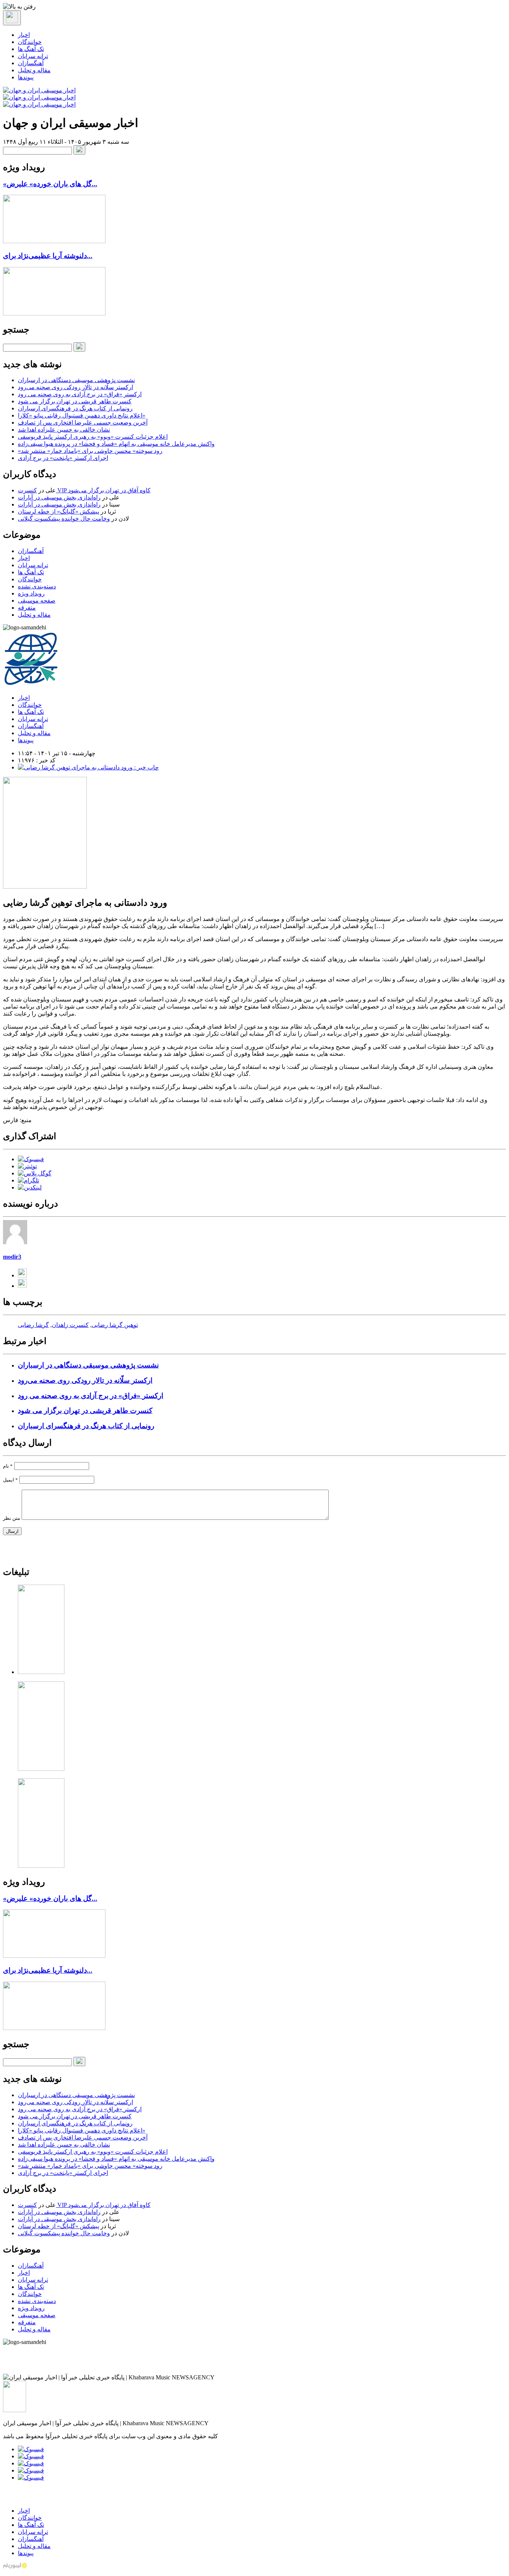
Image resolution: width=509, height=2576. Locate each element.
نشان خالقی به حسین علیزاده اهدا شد (64, 430)
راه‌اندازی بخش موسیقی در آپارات (59, 497)
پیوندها (26, 77)
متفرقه (27, 608)
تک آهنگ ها (31, 49)
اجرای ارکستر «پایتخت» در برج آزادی (63, 458)
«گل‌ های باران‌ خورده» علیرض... (50, 184)
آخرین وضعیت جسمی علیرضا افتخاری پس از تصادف (83, 423)
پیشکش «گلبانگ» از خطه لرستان (59, 512)
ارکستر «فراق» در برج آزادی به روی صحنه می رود (80, 394)
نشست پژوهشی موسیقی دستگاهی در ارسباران (76, 380)
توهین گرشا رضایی (115, 1325)
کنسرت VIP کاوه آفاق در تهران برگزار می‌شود (84, 490)
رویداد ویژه (31, 593)
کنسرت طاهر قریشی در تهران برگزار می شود (75, 401)
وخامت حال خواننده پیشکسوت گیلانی (64, 519)
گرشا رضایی (33, 1325)
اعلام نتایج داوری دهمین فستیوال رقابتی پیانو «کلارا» (82, 415)
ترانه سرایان (33, 56)
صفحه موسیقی (37, 601)
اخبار (24, 35)
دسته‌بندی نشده (37, 586)
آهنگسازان (31, 63)
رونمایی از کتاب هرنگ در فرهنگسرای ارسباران (75, 408)
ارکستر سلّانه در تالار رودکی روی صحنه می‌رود (75, 387)
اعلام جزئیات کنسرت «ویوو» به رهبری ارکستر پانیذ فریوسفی (93, 437)
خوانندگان (30, 42)
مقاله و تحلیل (34, 70)
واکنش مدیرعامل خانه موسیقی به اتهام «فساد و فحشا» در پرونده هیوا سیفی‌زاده (116, 444)
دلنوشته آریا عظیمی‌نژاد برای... (48, 256)
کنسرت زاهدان (70, 1325)
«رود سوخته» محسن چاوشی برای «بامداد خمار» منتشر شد (90, 451)
